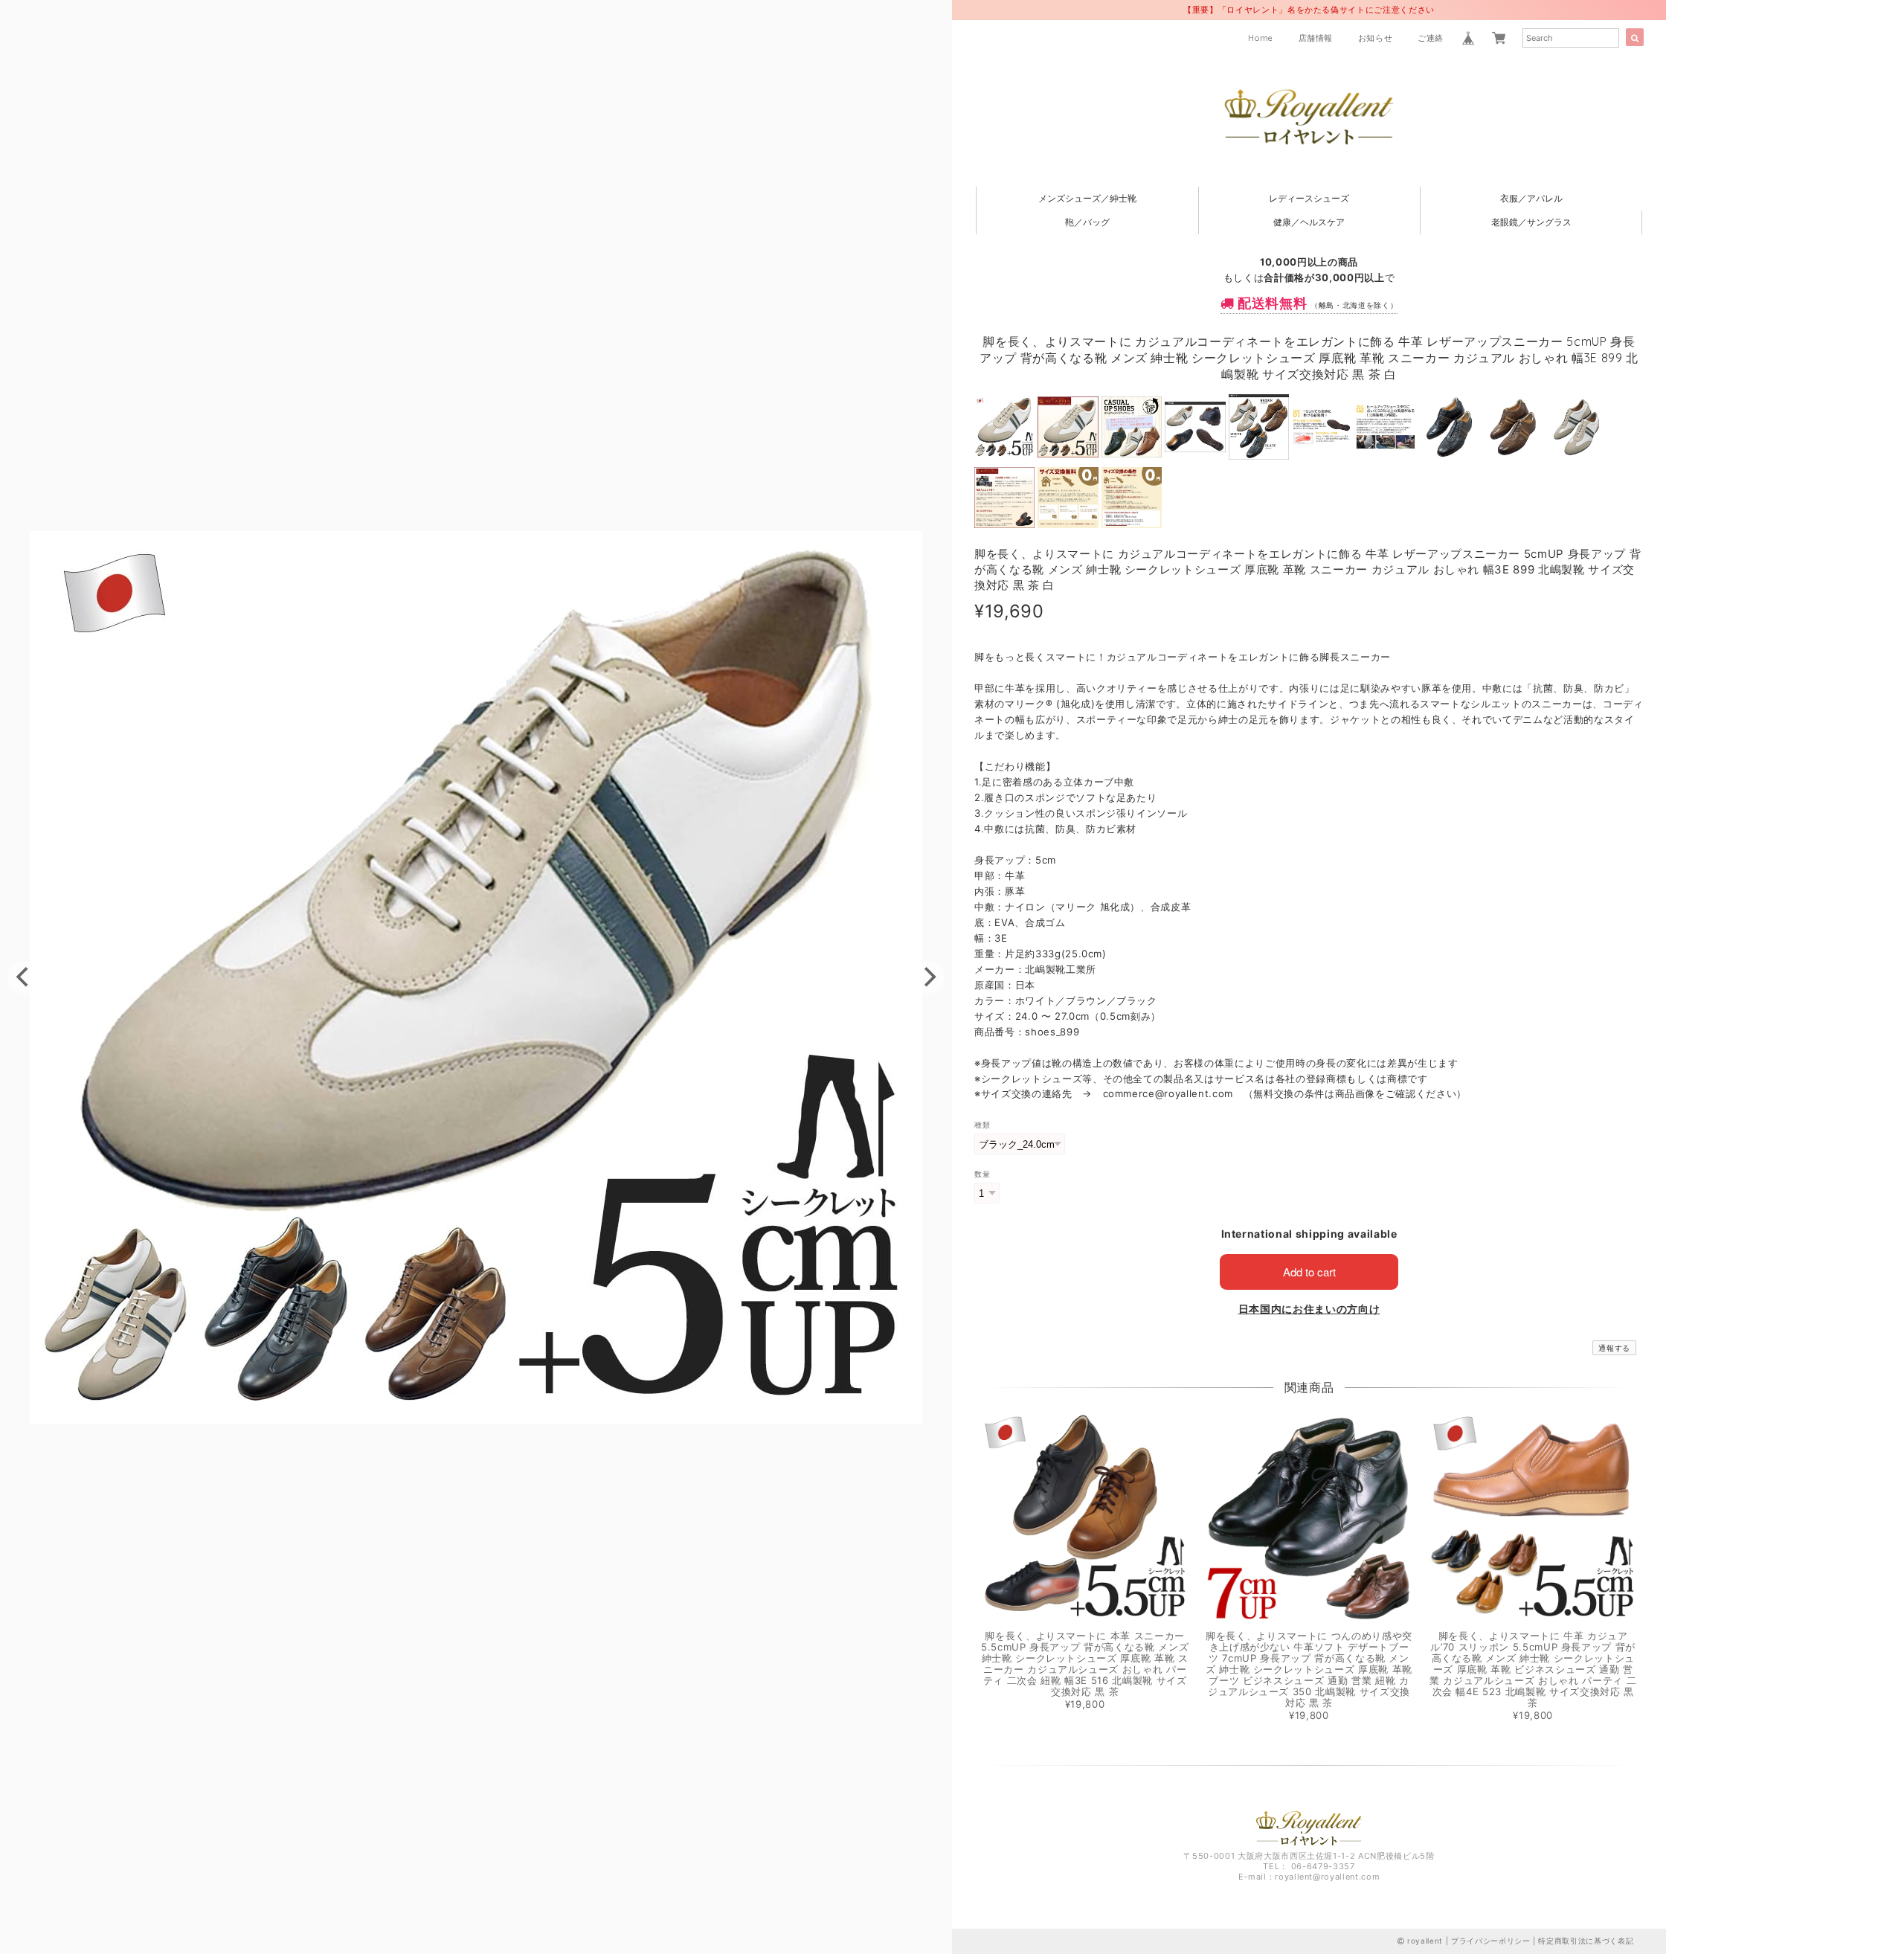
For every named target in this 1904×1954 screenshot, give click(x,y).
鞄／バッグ (1087, 222)
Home (1261, 38)
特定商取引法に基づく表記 (1586, 1941)
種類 (982, 1125)
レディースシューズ (1309, 198)
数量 (982, 1174)
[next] (928, 977)
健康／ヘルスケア (1309, 222)
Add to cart (1309, 1272)
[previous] (24, 977)
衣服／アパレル (1531, 198)
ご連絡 (1431, 38)
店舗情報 (1316, 38)
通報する (1614, 1348)
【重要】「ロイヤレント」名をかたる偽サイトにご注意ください (1309, 10)
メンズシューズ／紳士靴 (1087, 198)
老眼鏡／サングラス (1531, 222)
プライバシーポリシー (1491, 1941)
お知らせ (1376, 38)
